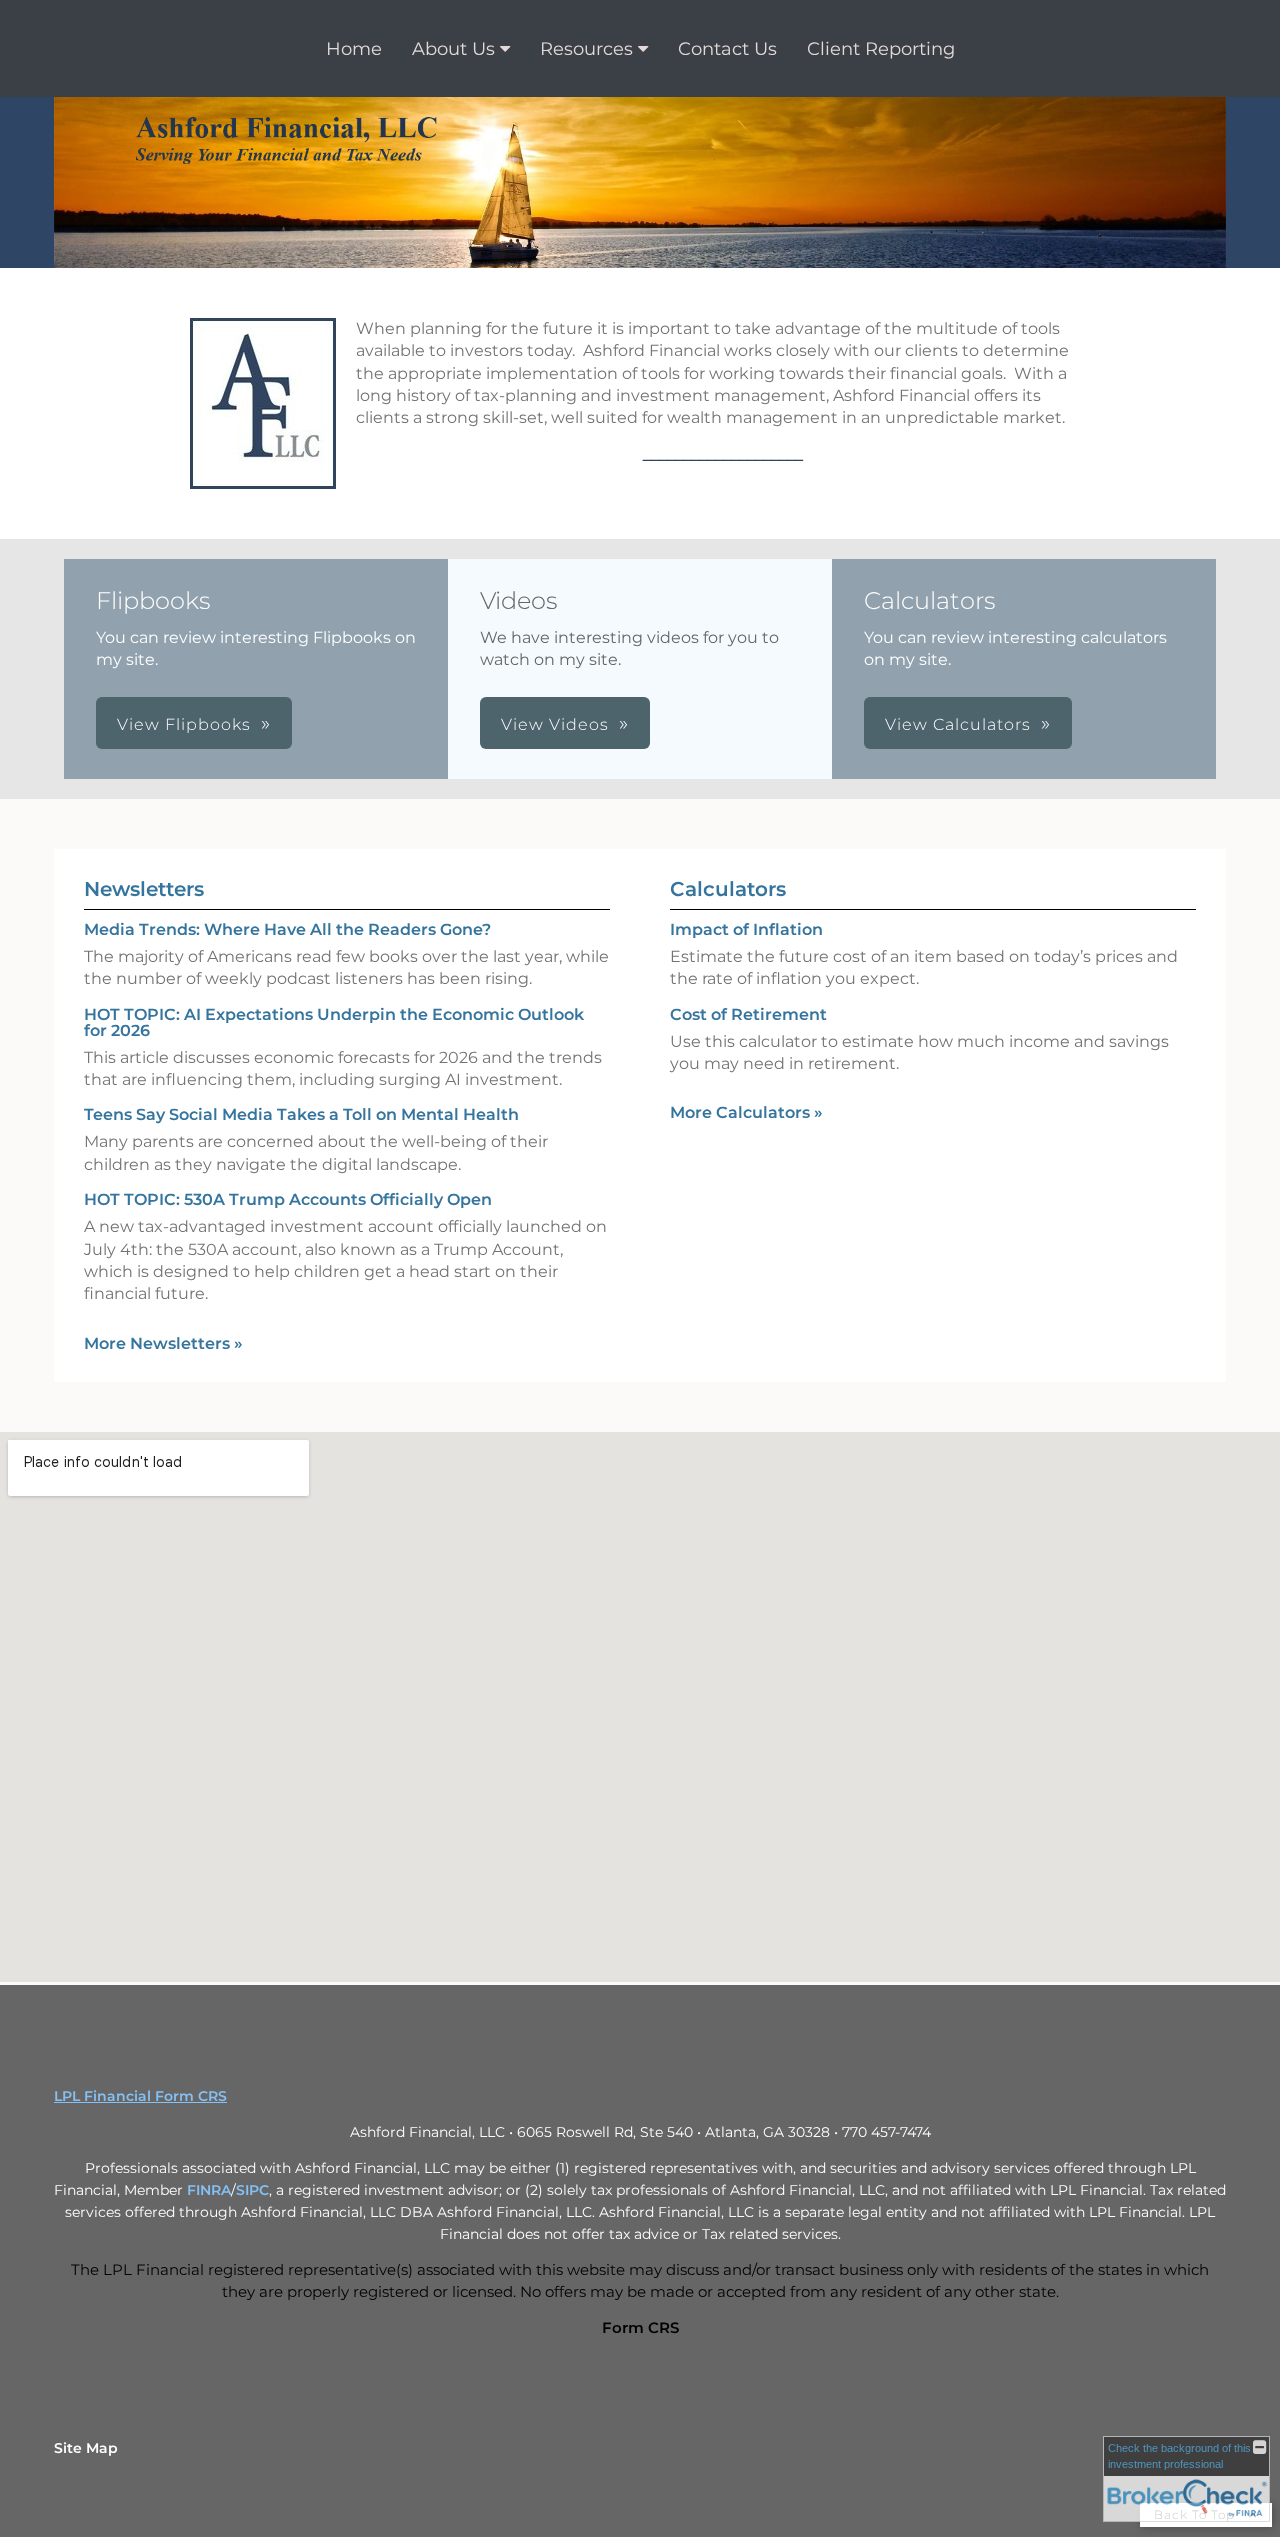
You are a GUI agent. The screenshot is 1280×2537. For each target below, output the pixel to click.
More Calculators (746, 1112)
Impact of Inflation (746, 929)
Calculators (728, 889)
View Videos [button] (555, 724)
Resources (586, 49)
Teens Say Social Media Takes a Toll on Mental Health (301, 1114)
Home (354, 49)
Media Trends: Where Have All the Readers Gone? (287, 929)
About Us (453, 49)
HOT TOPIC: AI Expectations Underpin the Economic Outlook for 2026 (334, 1022)
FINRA (209, 2190)
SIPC (252, 2190)
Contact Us (727, 49)
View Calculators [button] (958, 724)
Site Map (86, 2448)
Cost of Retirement (748, 1014)
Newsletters (144, 889)
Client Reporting (881, 49)
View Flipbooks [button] (184, 724)
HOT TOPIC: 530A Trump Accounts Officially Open (288, 1199)
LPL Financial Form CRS (140, 2096)
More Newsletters (163, 1343)
